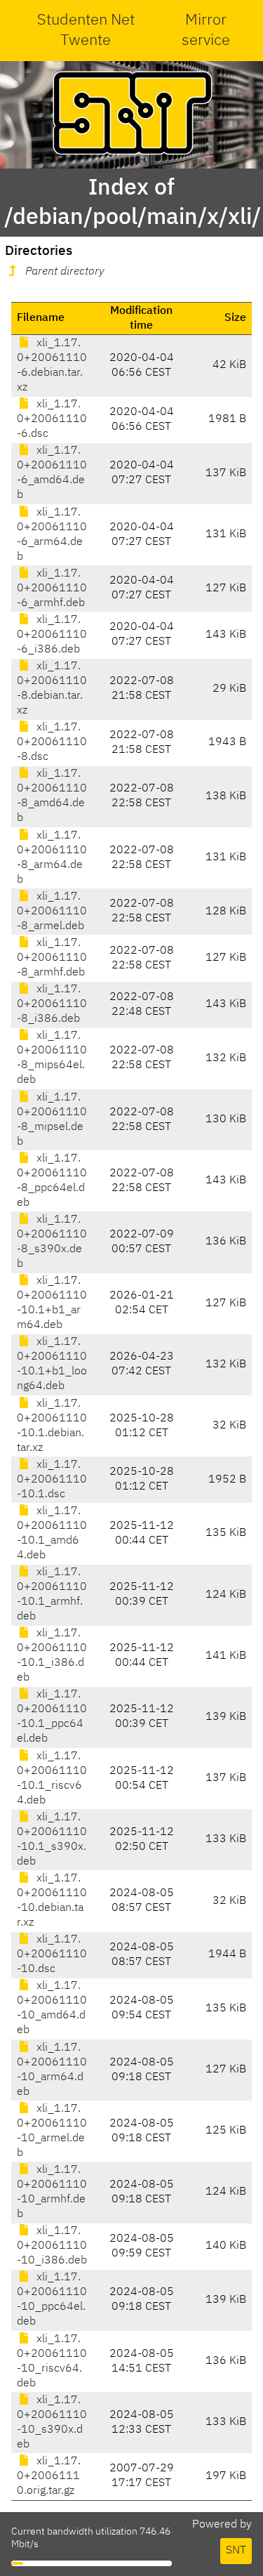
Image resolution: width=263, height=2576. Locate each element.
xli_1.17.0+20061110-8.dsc (52, 742)
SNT (236, 2551)
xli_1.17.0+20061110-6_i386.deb (52, 635)
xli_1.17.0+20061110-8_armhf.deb (52, 958)
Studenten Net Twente (86, 31)
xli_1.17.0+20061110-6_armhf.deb (52, 589)
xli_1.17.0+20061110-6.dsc (52, 419)
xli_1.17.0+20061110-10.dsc (52, 1954)
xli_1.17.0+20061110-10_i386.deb (52, 2246)
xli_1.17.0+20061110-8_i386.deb (52, 1004)
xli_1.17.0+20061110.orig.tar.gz (49, 2476)
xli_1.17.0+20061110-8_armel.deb (52, 912)
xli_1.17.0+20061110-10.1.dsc (52, 1480)
